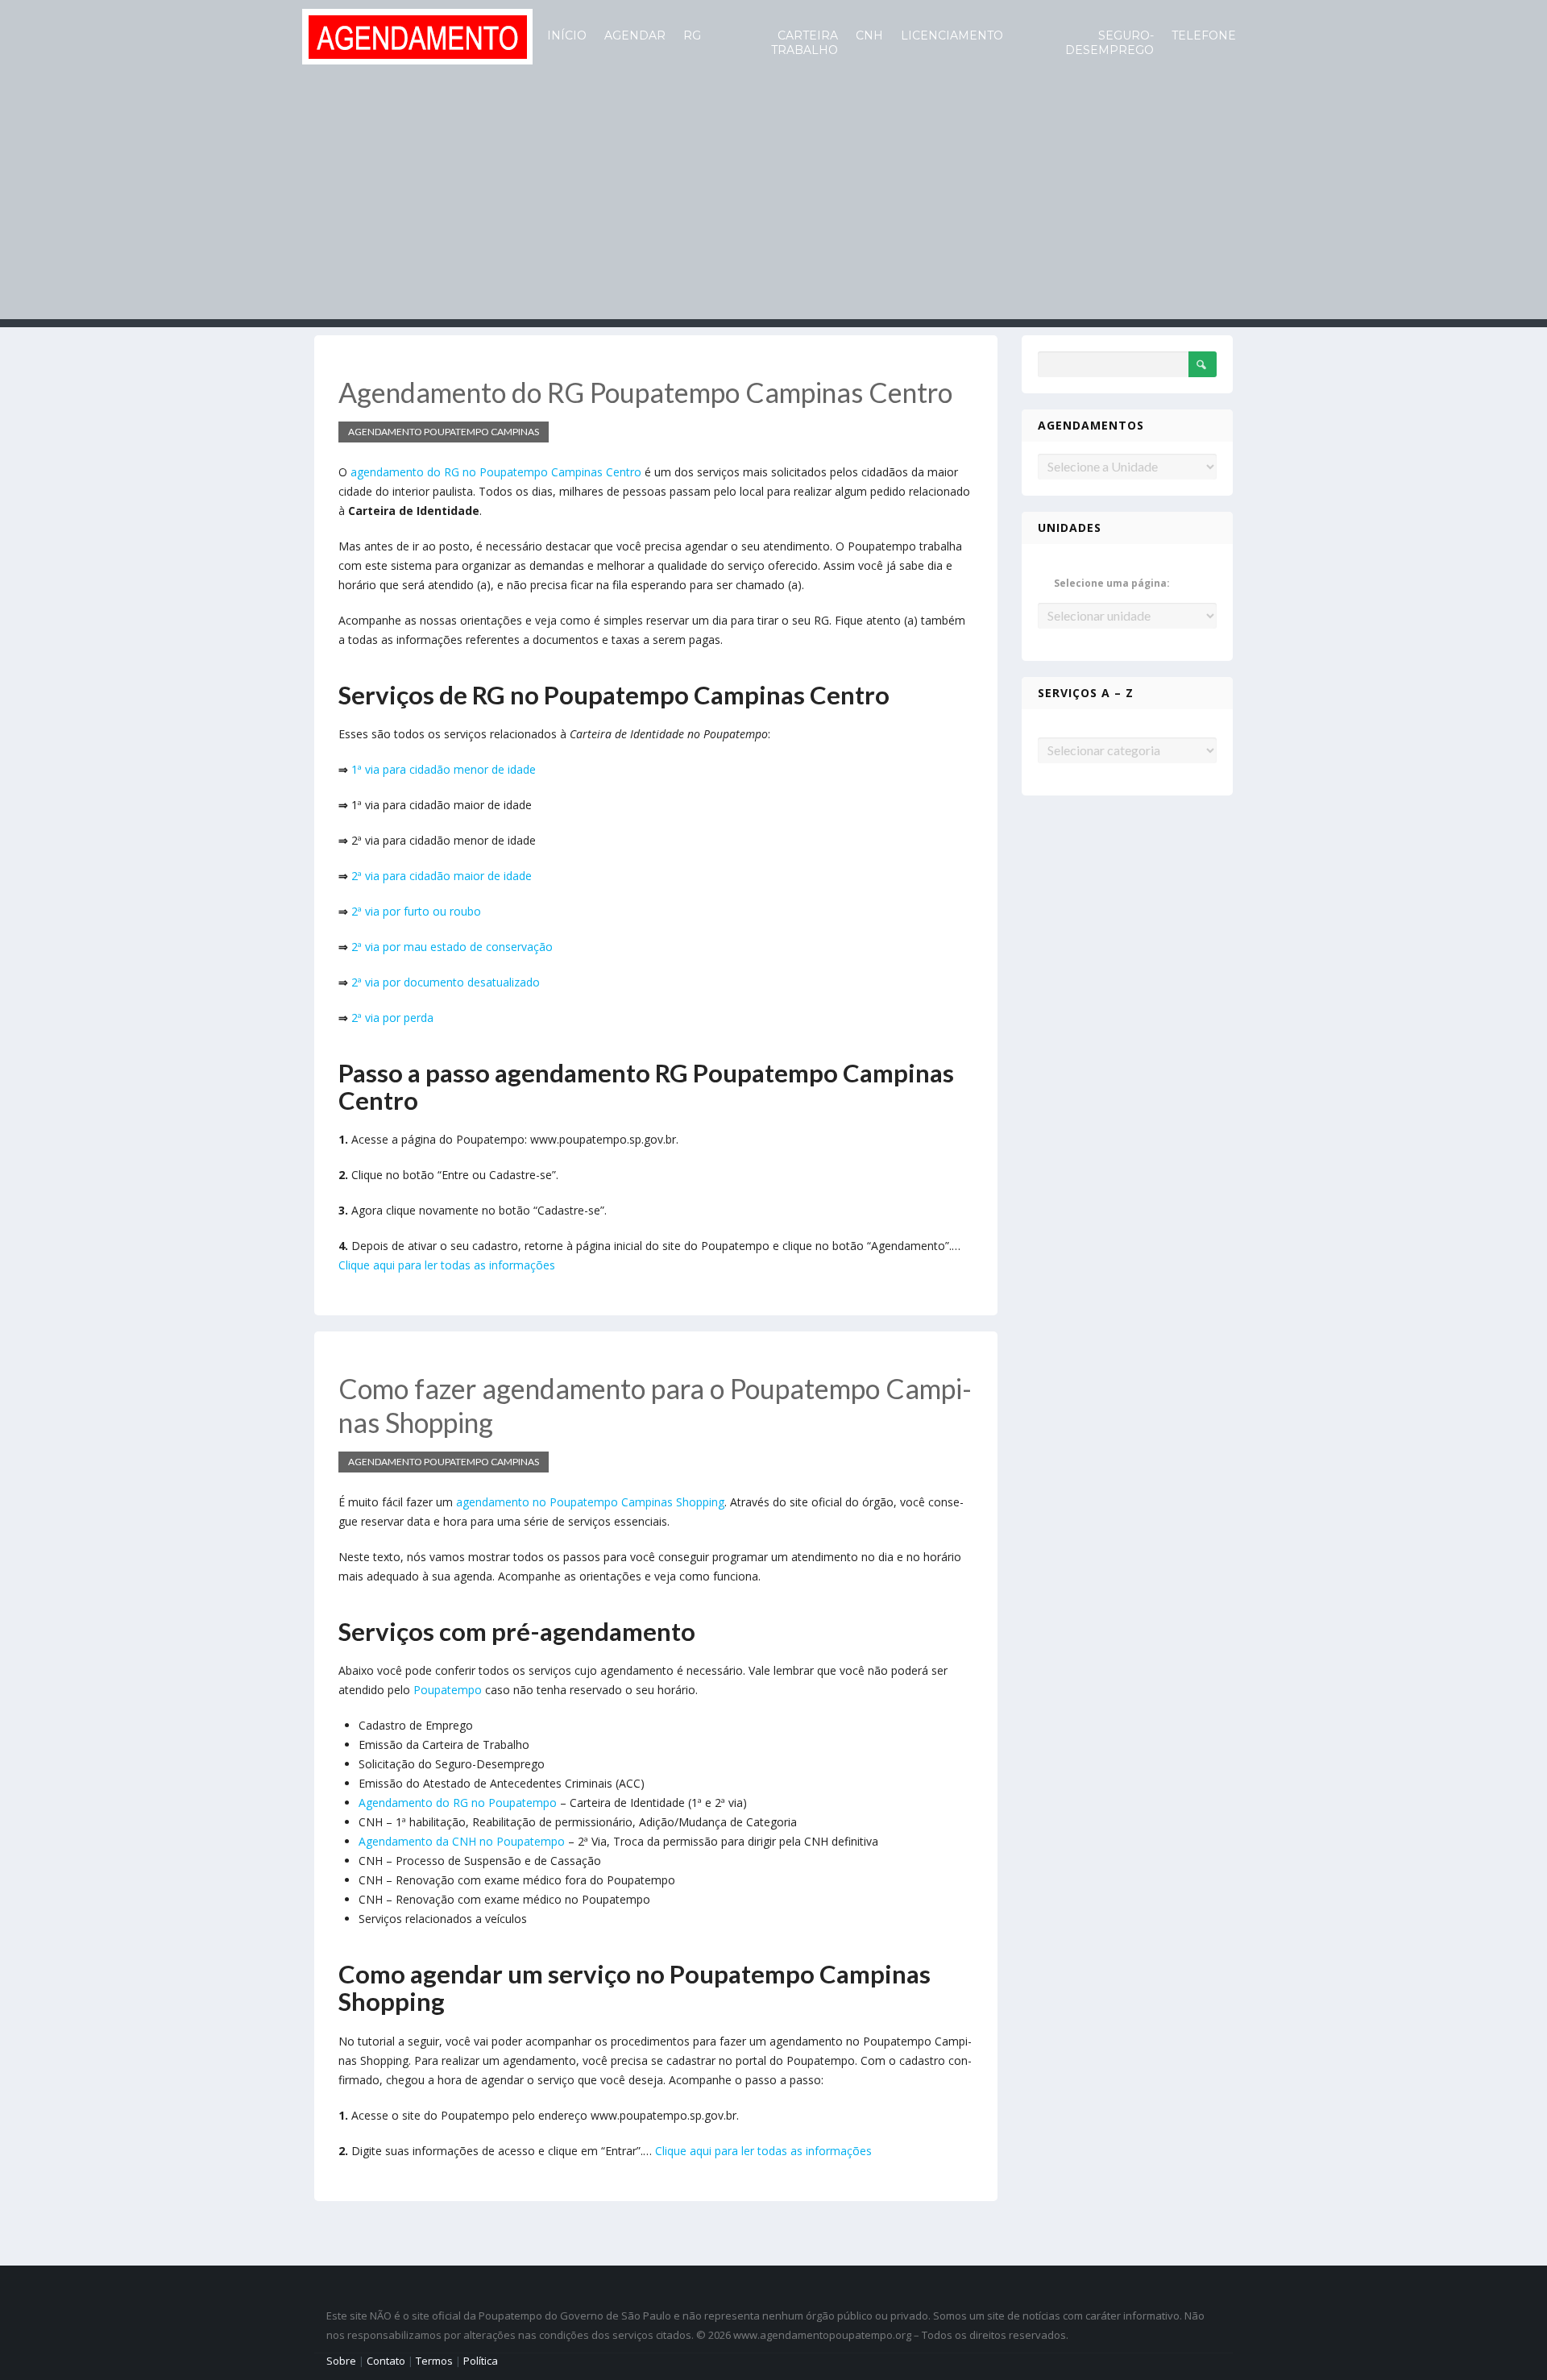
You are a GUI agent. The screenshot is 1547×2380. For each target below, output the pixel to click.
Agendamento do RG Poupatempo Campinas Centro (645, 392)
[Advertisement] (773, 206)
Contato (386, 2361)
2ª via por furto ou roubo (416, 911)
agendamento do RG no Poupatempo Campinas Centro (496, 472)
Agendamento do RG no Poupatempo (458, 1803)
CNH (869, 35)
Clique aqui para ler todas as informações (447, 1265)
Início (567, 35)
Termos (434, 2361)
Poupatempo (448, 1690)
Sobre (341, 2361)
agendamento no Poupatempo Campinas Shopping (590, 1502)
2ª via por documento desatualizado (446, 982)
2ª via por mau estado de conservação (452, 947)
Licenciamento (952, 35)
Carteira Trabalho (805, 43)
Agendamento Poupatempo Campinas (444, 432)
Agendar (635, 35)
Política (481, 2361)
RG (692, 35)
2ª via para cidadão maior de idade (442, 876)
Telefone (1204, 35)
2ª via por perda (392, 1018)
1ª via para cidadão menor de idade (444, 769)
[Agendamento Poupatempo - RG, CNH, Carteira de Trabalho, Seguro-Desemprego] (417, 35)
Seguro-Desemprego (1109, 43)
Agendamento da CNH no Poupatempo (462, 1841)
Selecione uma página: (1112, 583)
